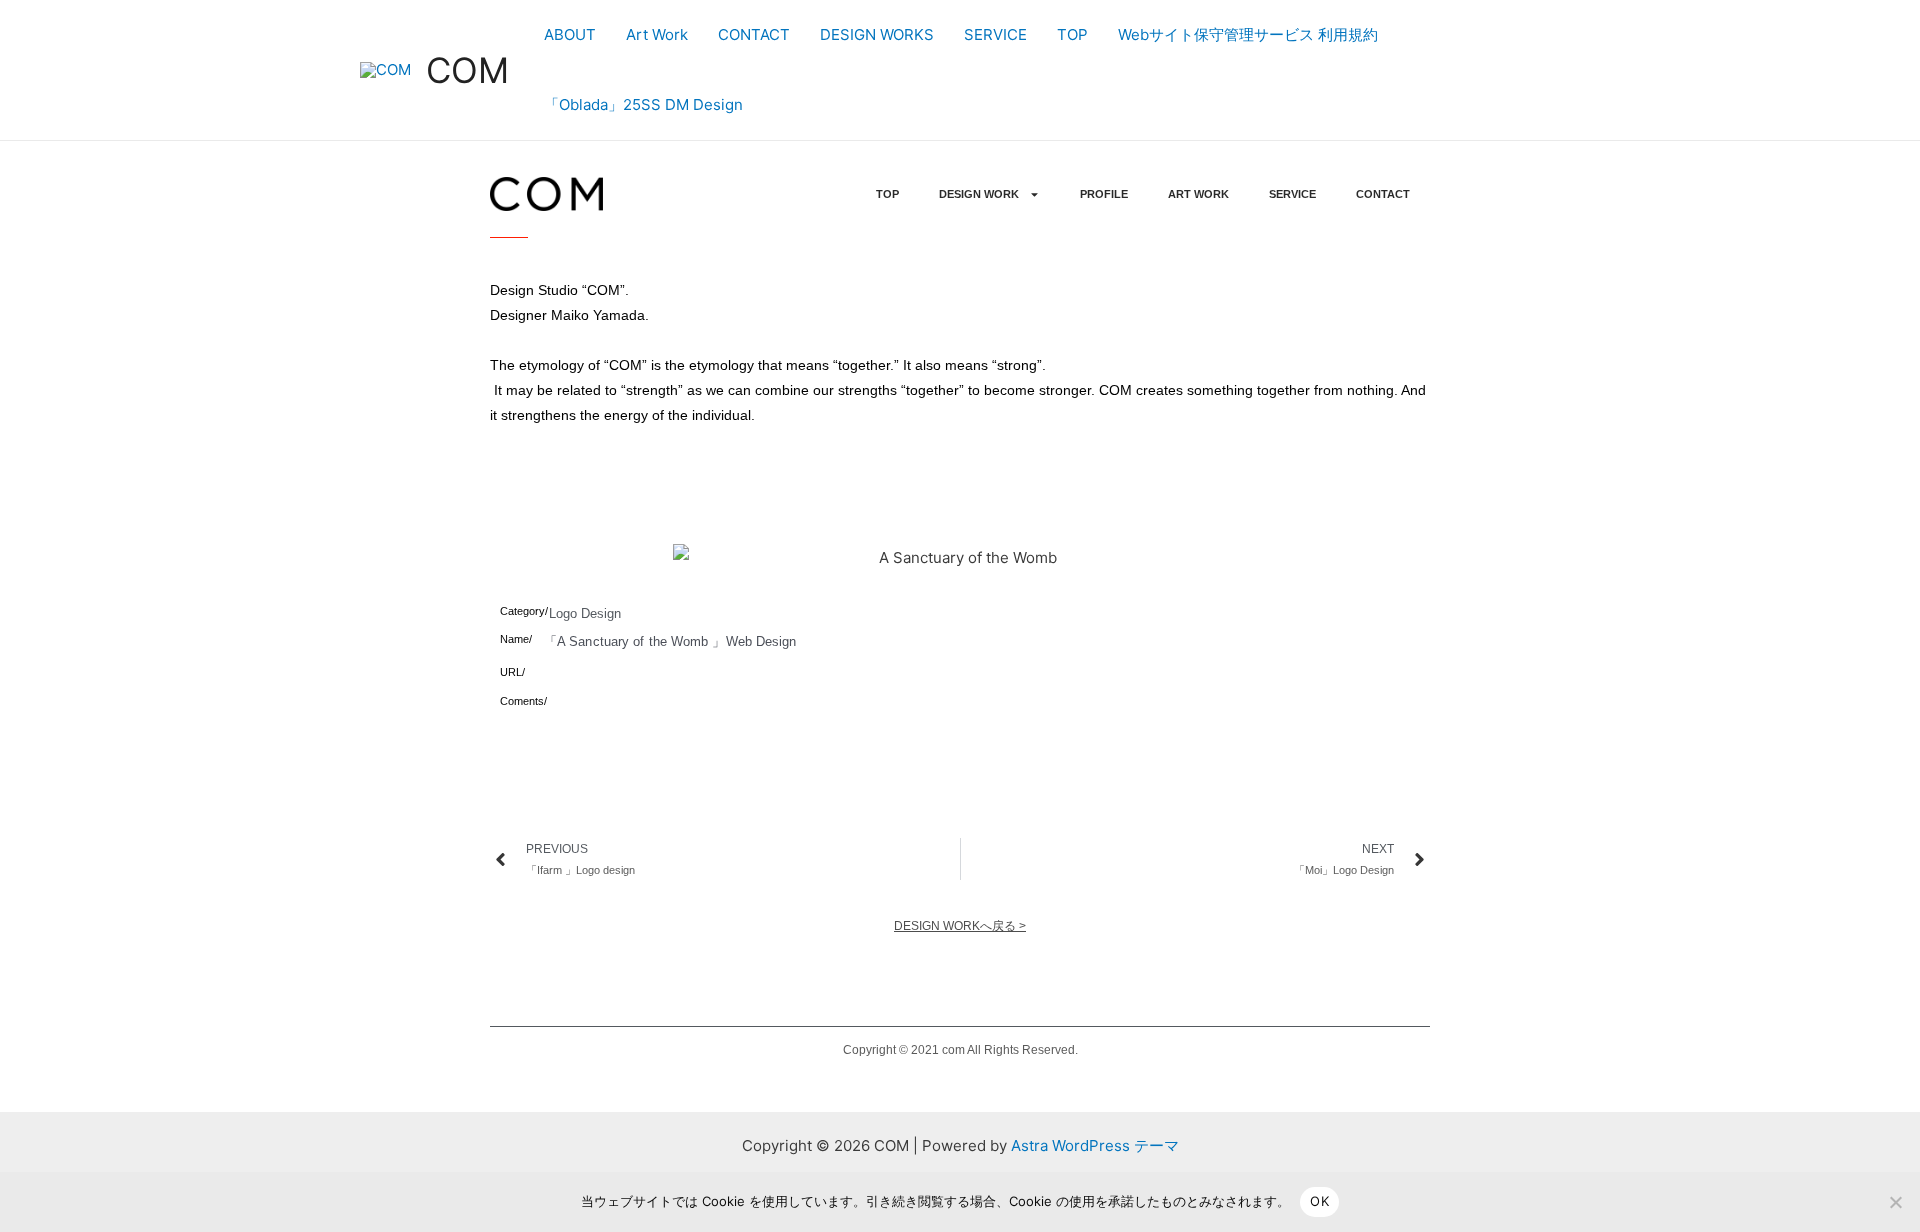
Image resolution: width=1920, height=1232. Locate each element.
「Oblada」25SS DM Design (643, 104)
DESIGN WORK (979, 194)
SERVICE (995, 34)
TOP (1072, 34)
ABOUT (570, 34)
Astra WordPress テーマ (1095, 1145)
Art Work (657, 34)
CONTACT (754, 34)
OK (1319, 1201)
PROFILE (1104, 194)
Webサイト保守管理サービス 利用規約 (1248, 34)
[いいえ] (1895, 1202)
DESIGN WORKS (877, 34)
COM (467, 70)
